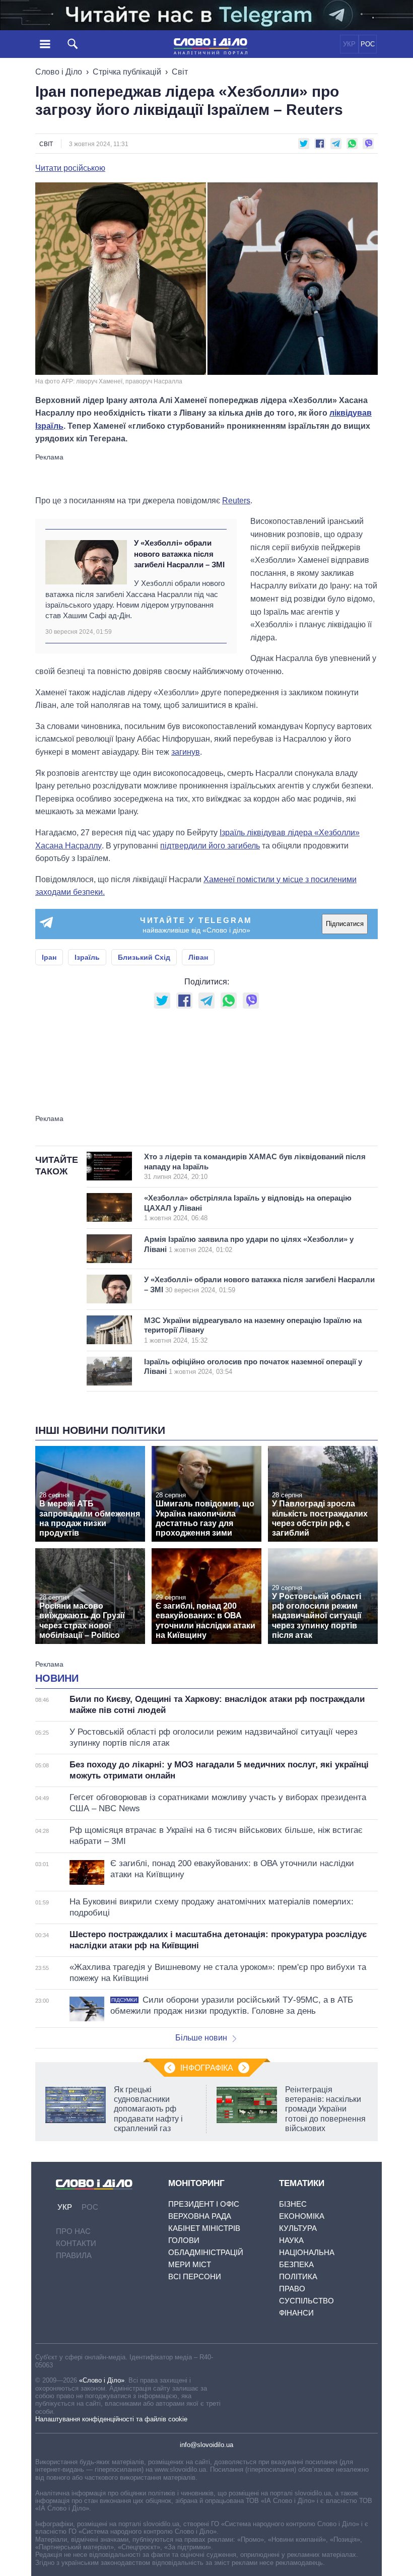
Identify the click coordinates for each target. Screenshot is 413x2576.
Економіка (302, 2216)
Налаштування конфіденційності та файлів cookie (111, 2419)
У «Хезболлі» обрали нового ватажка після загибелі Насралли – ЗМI (179, 554)
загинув (186, 752)
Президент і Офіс (204, 2204)
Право (292, 2289)
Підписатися (345, 924)
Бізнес (293, 2204)
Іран (49, 957)
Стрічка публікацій (127, 72)
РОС (368, 44)
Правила (74, 2255)
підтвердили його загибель (210, 846)
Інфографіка (207, 2068)
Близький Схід (144, 957)
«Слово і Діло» (102, 2380)
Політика (298, 2276)
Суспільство (306, 2301)
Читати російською (70, 168)
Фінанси (296, 2313)
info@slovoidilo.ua (206, 2445)
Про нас (73, 2231)
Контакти (76, 2243)
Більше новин (201, 2038)
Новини (57, 1678)
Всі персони (195, 2276)
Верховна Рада (200, 2216)
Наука (291, 2240)
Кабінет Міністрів (204, 2228)
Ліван (198, 957)
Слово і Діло (59, 72)
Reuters (236, 501)
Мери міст (190, 2264)
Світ (180, 72)
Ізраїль (87, 957)
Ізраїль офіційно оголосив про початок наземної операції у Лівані (253, 1367)
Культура (298, 2228)
